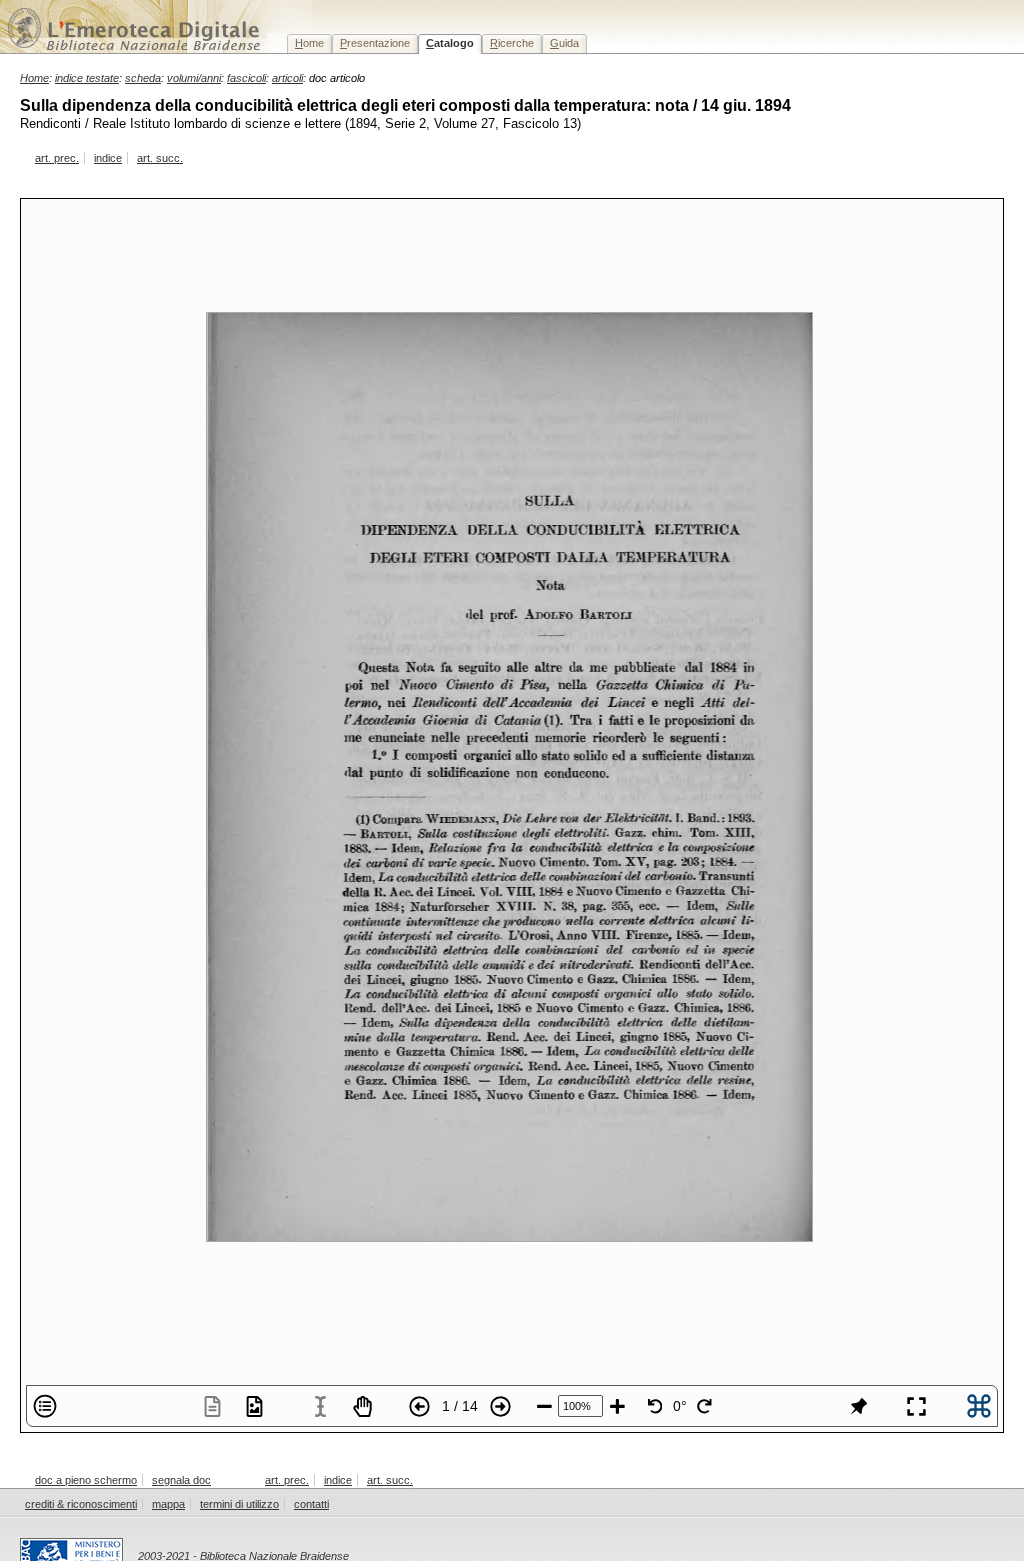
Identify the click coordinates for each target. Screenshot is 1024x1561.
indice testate (87, 78)
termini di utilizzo (239, 1504)
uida (564, 43)
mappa (168, 1504)
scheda (143, 78)
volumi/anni (194, 78)
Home (34, 78)
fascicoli (246, 78)
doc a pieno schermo (86, 1480)
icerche (512, 43)
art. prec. (57, 158)
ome (309, 43)
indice (108, 158)
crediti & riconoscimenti (81, 1504)
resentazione (375, 43)
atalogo (450, 43)
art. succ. (160, 158)
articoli (287, 78)
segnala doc (181, 1480)
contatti (311, 1504)
